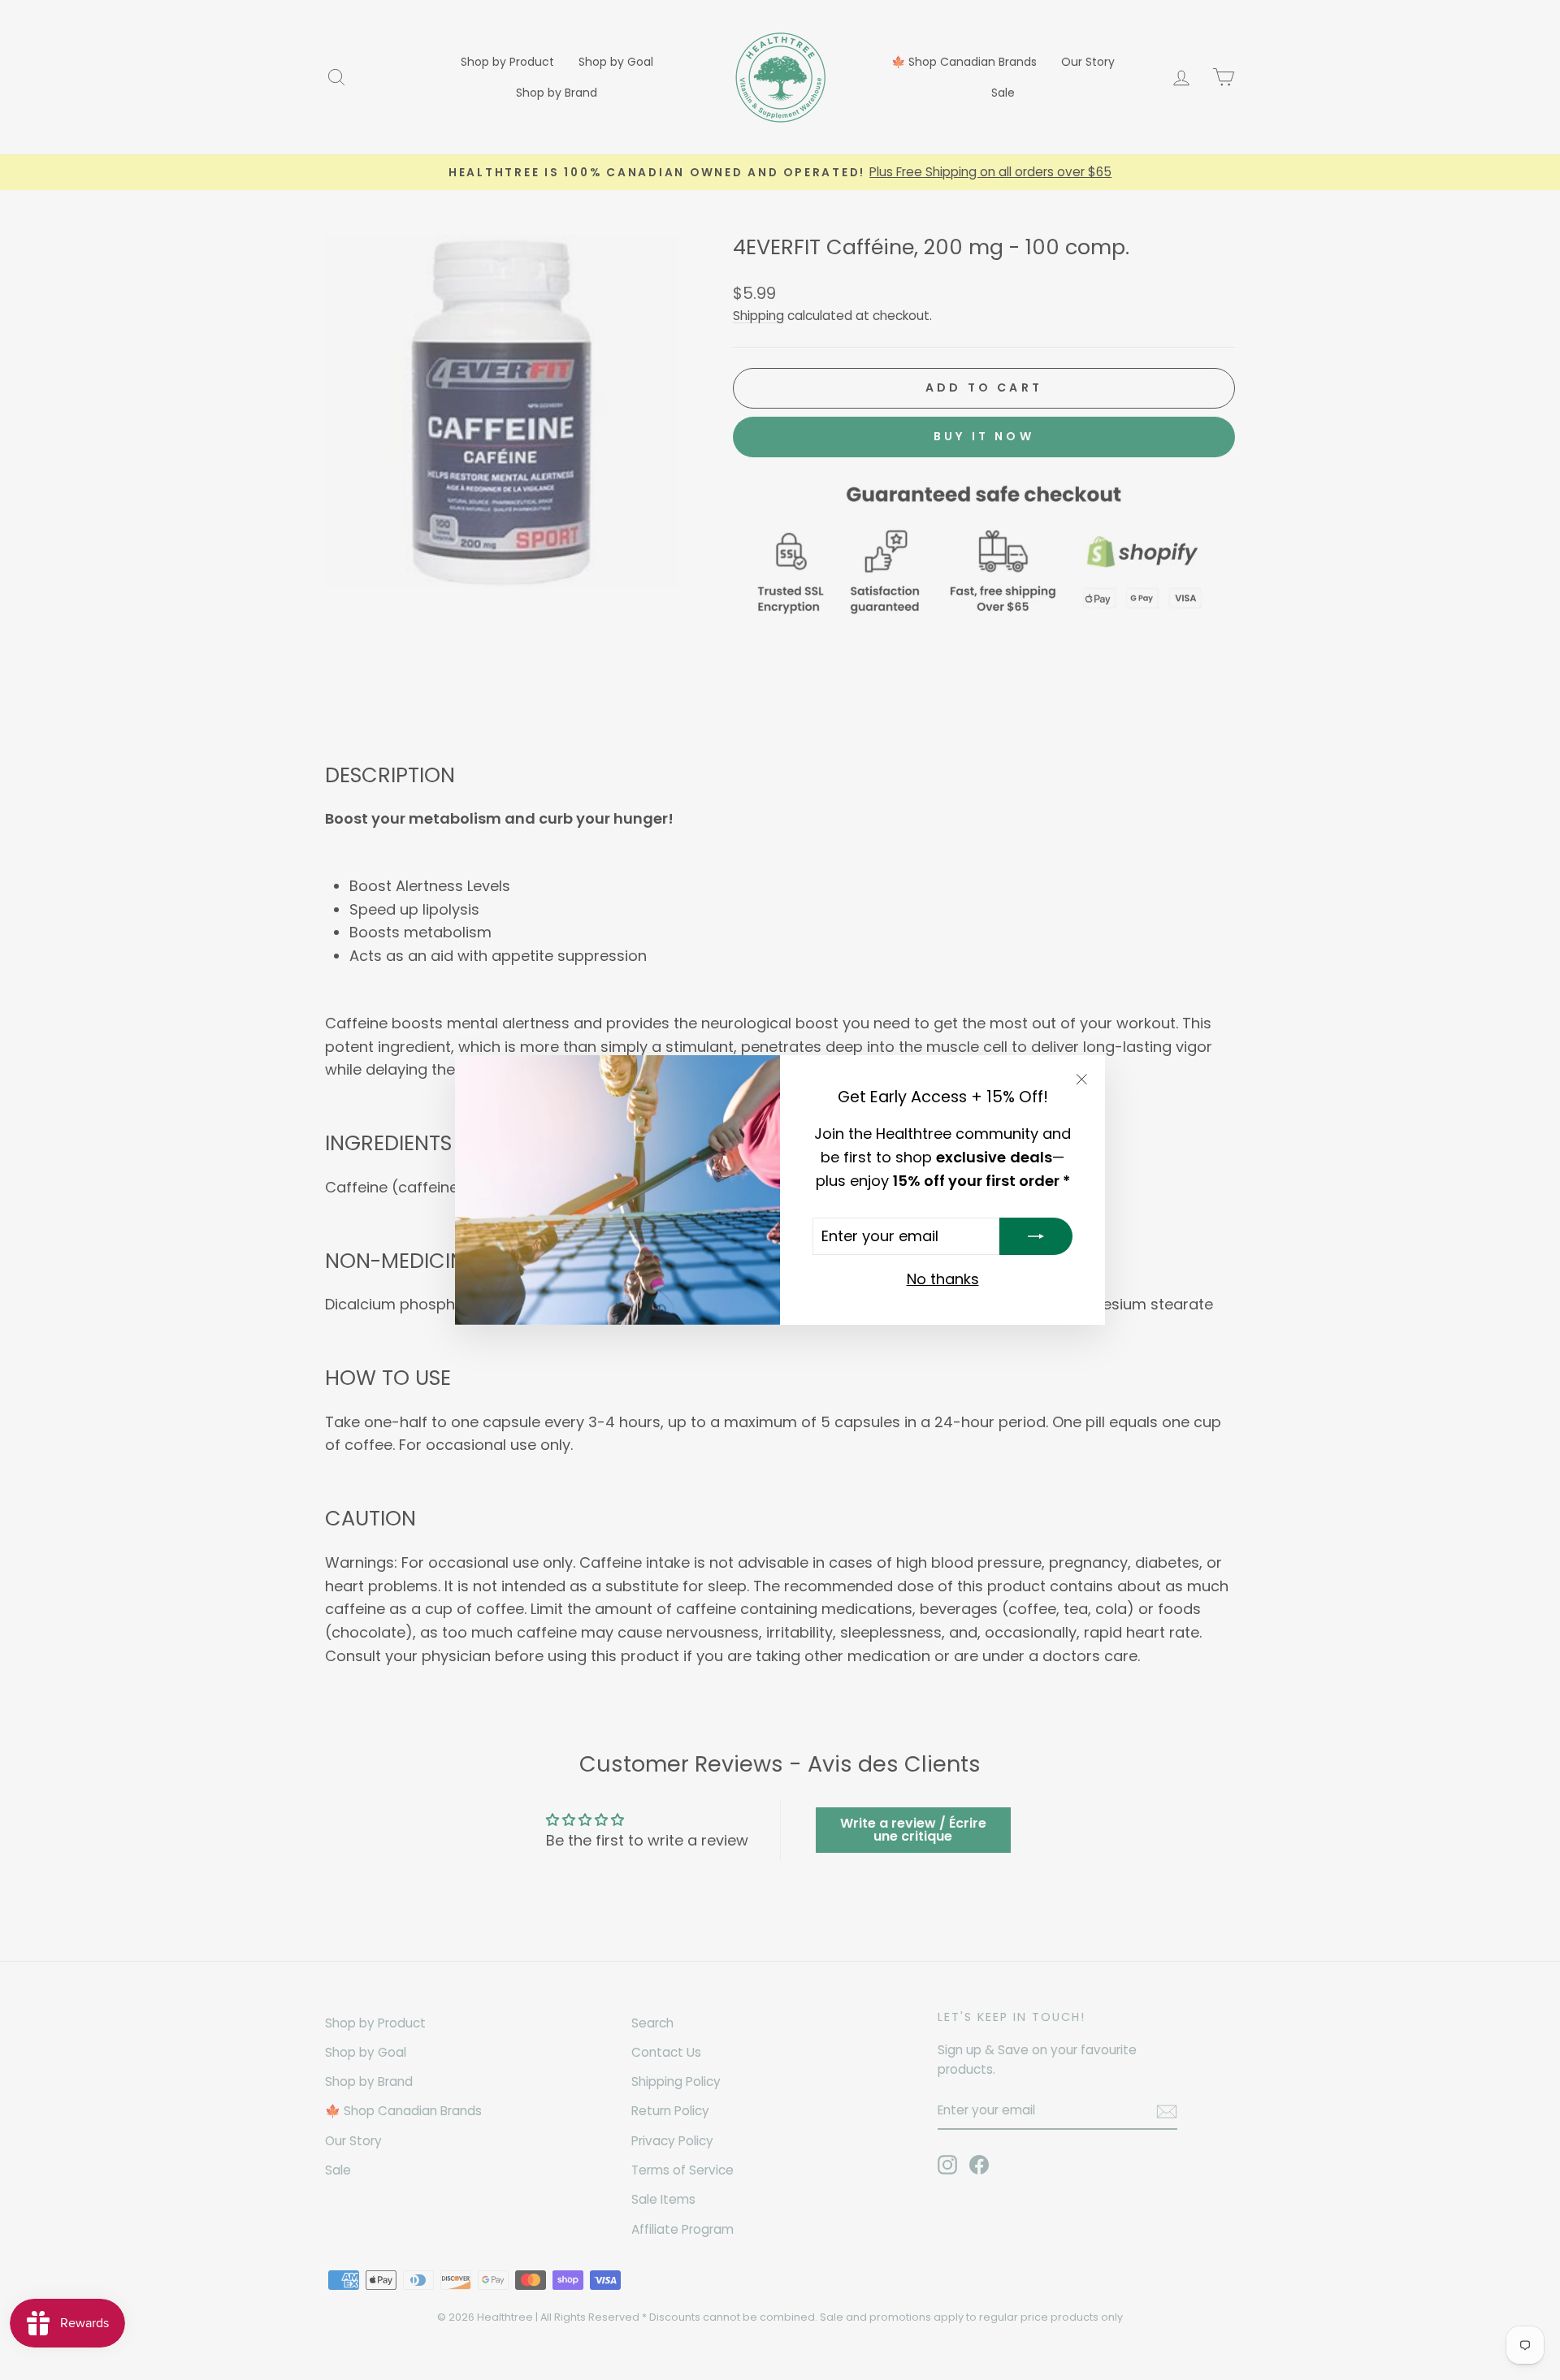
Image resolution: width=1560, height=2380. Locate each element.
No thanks (943, 1279)
